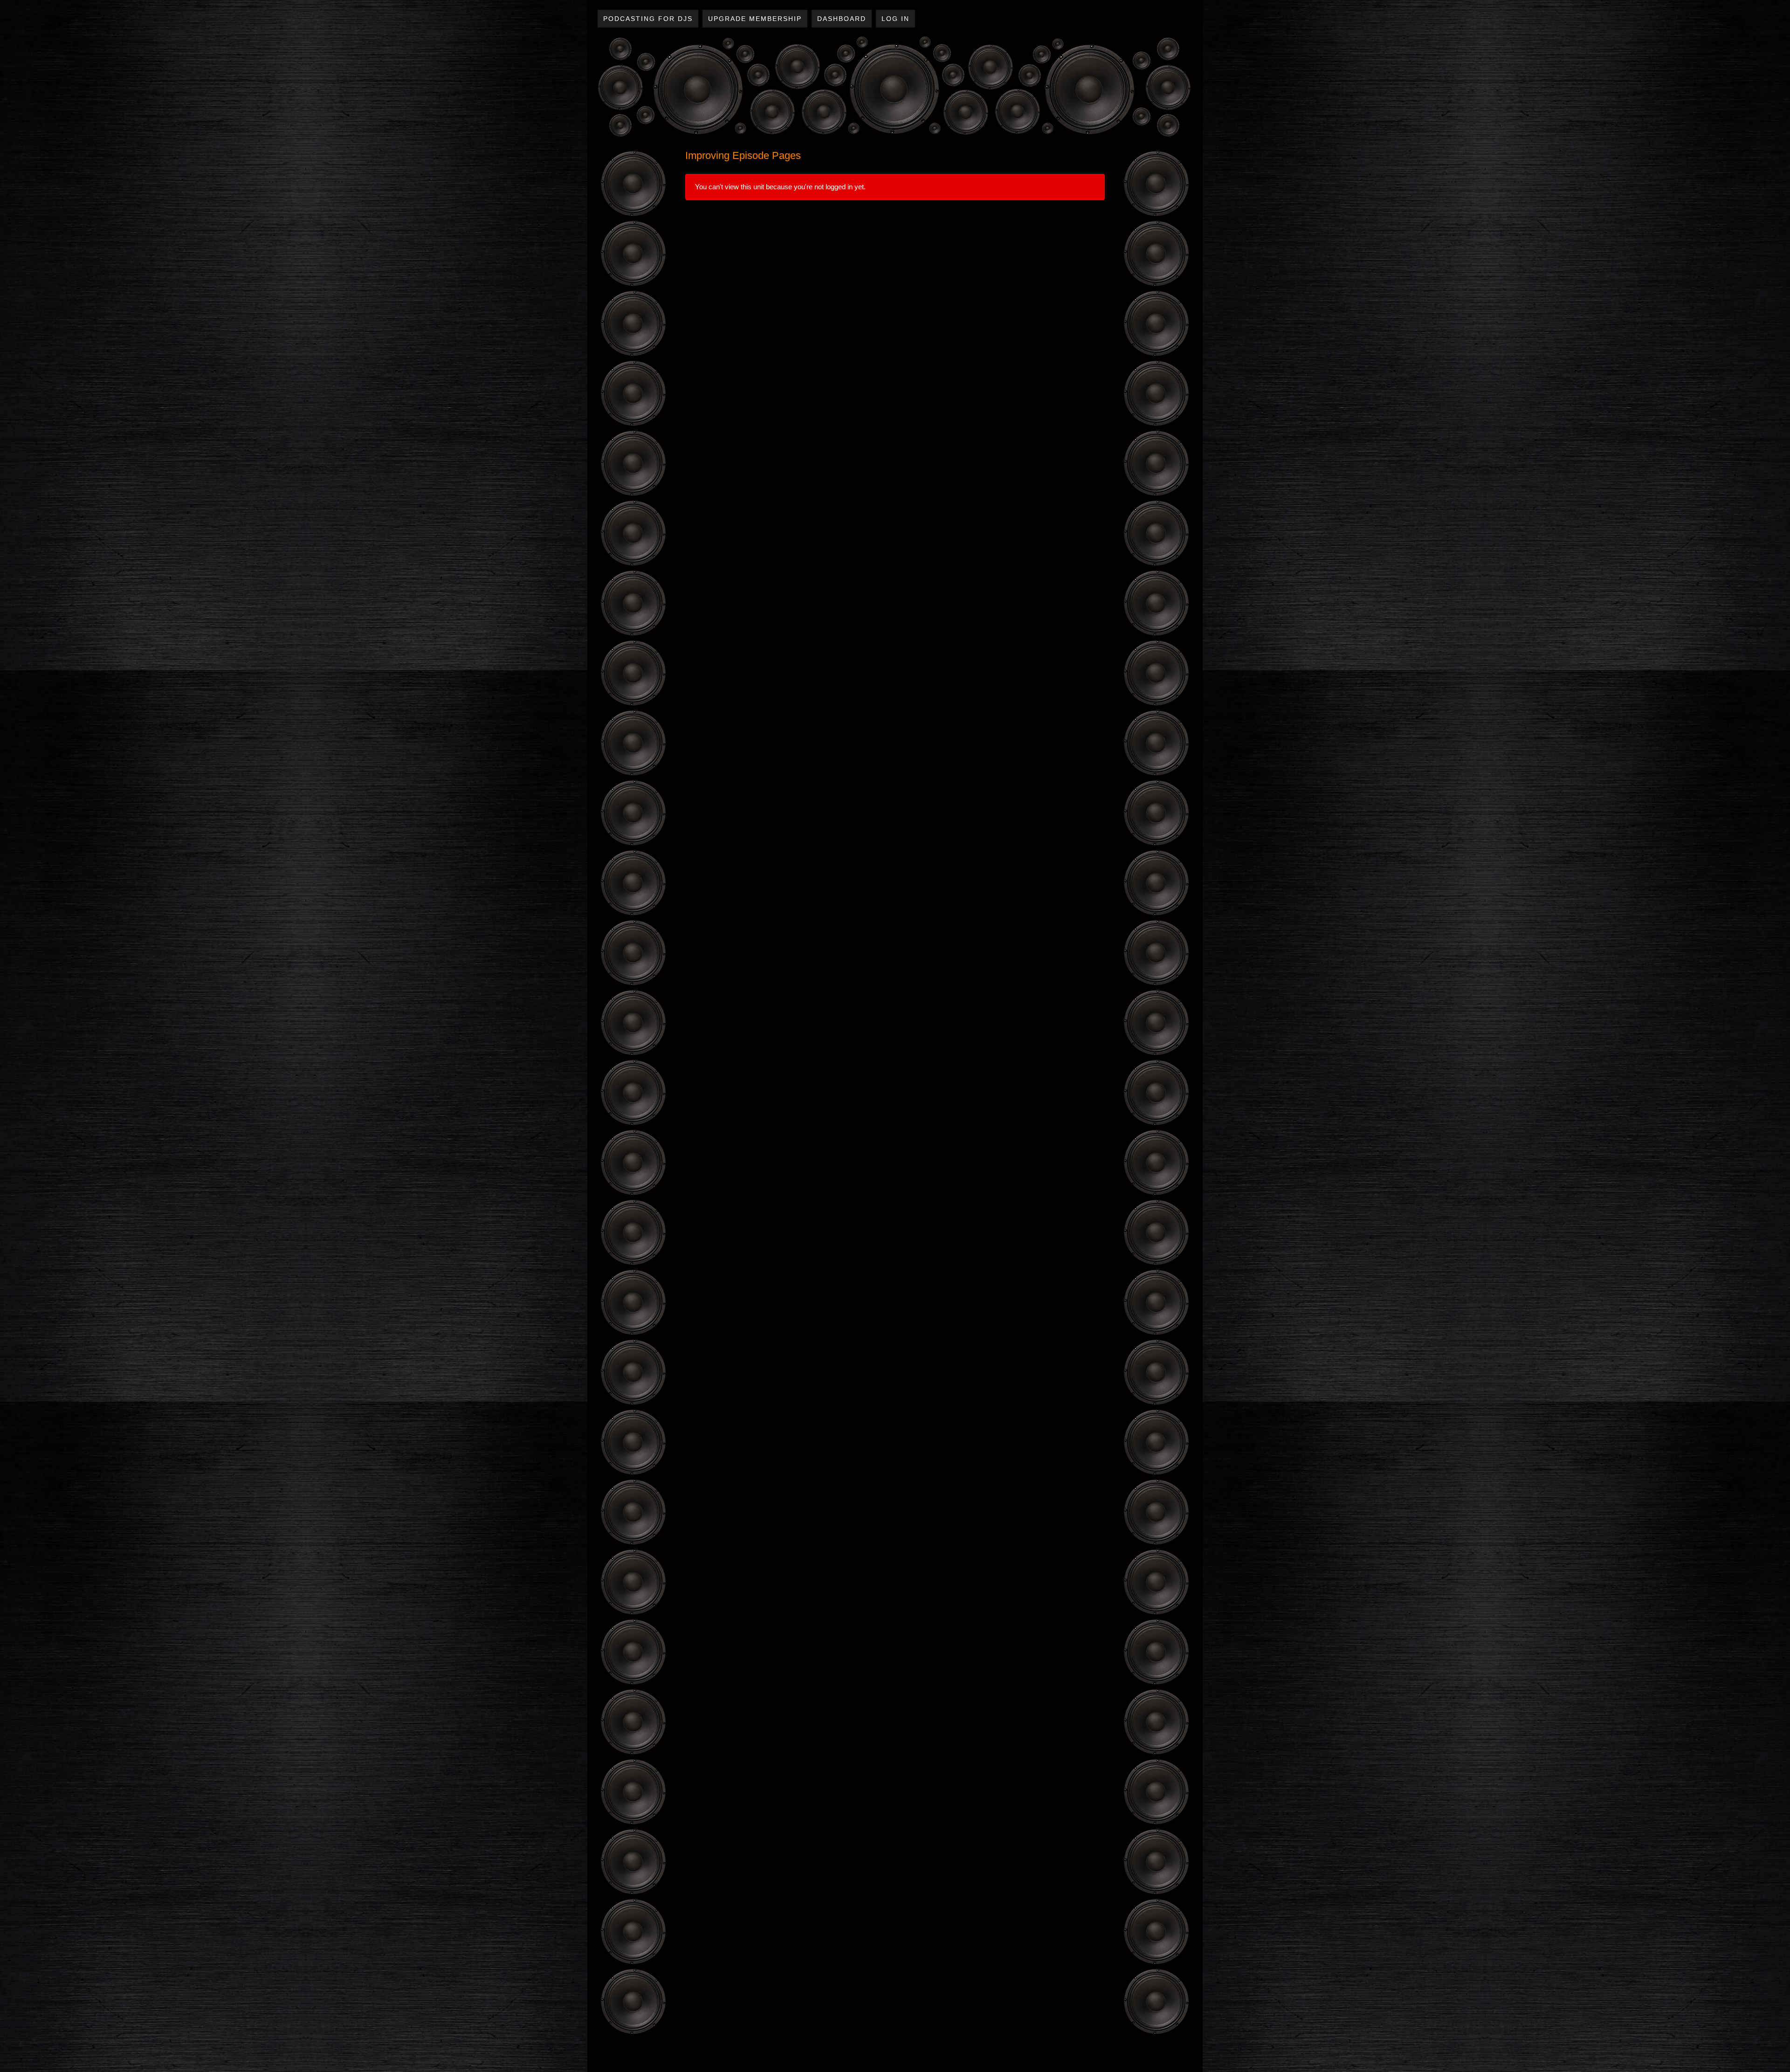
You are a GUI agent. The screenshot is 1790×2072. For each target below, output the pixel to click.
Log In (895, 19)
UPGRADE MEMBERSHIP (755, 19)
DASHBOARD (842, 19)
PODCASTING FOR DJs (648, 19)
